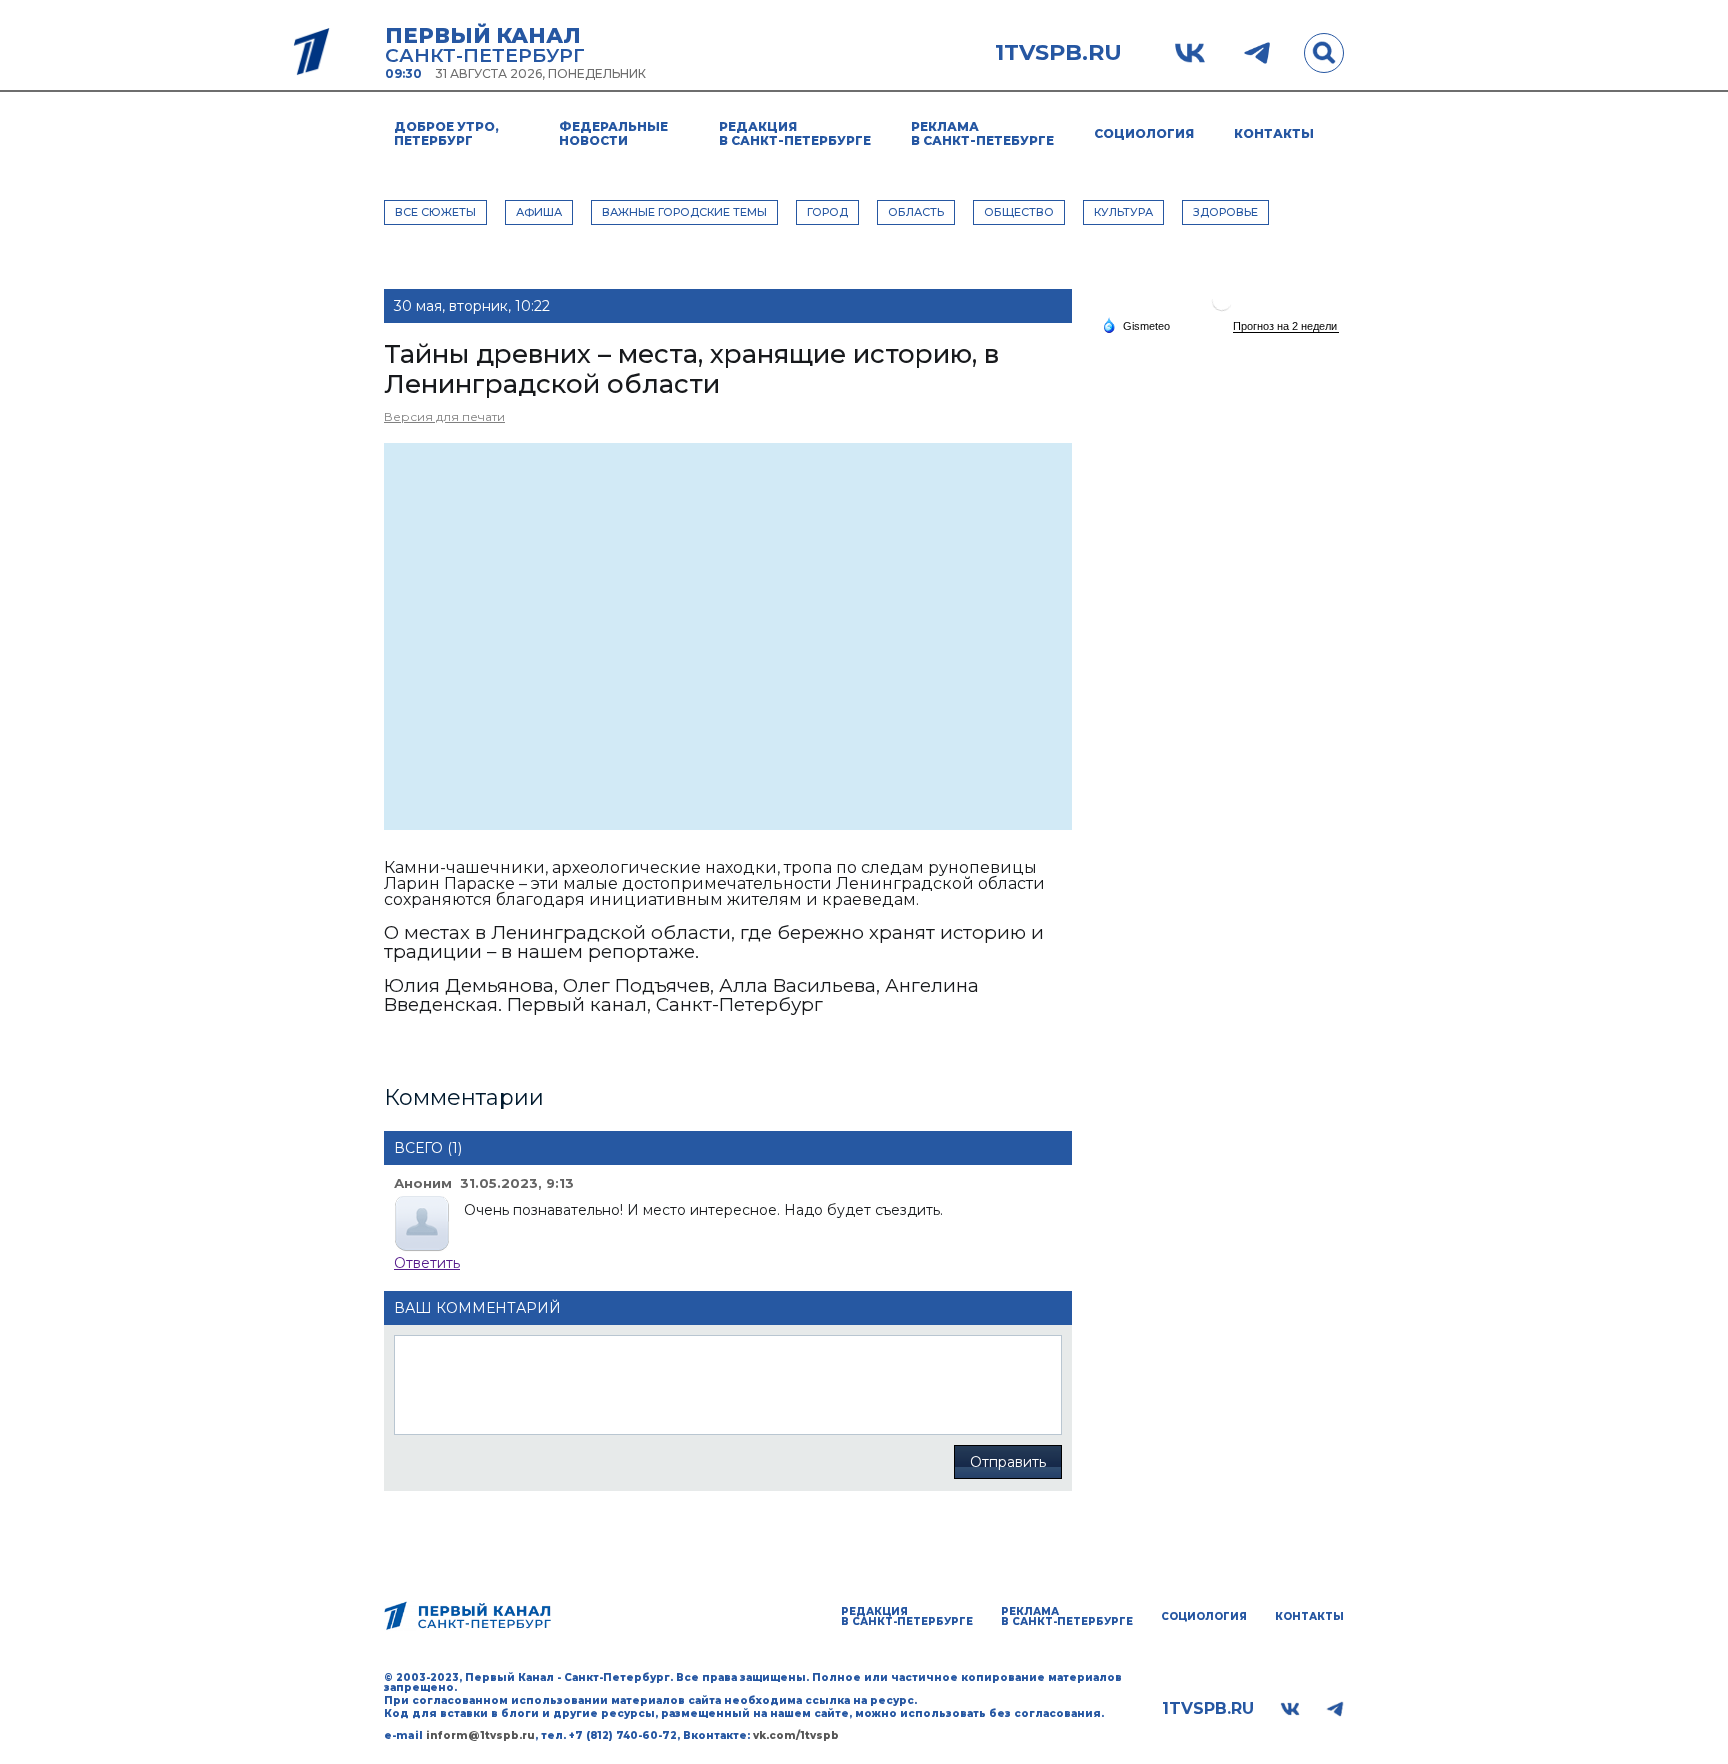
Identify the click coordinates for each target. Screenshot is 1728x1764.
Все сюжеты (435, 212)
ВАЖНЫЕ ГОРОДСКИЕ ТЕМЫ (684, 212)
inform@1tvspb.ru (480, 1735)
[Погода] (1136, 325)
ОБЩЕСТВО (1019, 212)
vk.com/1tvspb (796, 1735)
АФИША (539, 212)
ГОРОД (827, 212)
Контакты (1274, 133)
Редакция (795, 133)
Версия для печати (444, 416)
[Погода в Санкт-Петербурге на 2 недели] (1286, 326)
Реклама (982, 133)
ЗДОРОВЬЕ (1225, 212)
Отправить (1008, 1462)
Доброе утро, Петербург (446, 133)
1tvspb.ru (1058, 53)
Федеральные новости (613, 133)
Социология (1144, 133)
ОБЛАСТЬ (916, 212)
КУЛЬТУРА (1123, 212)
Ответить (427, 1263)
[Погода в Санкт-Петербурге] (1222, 308)
